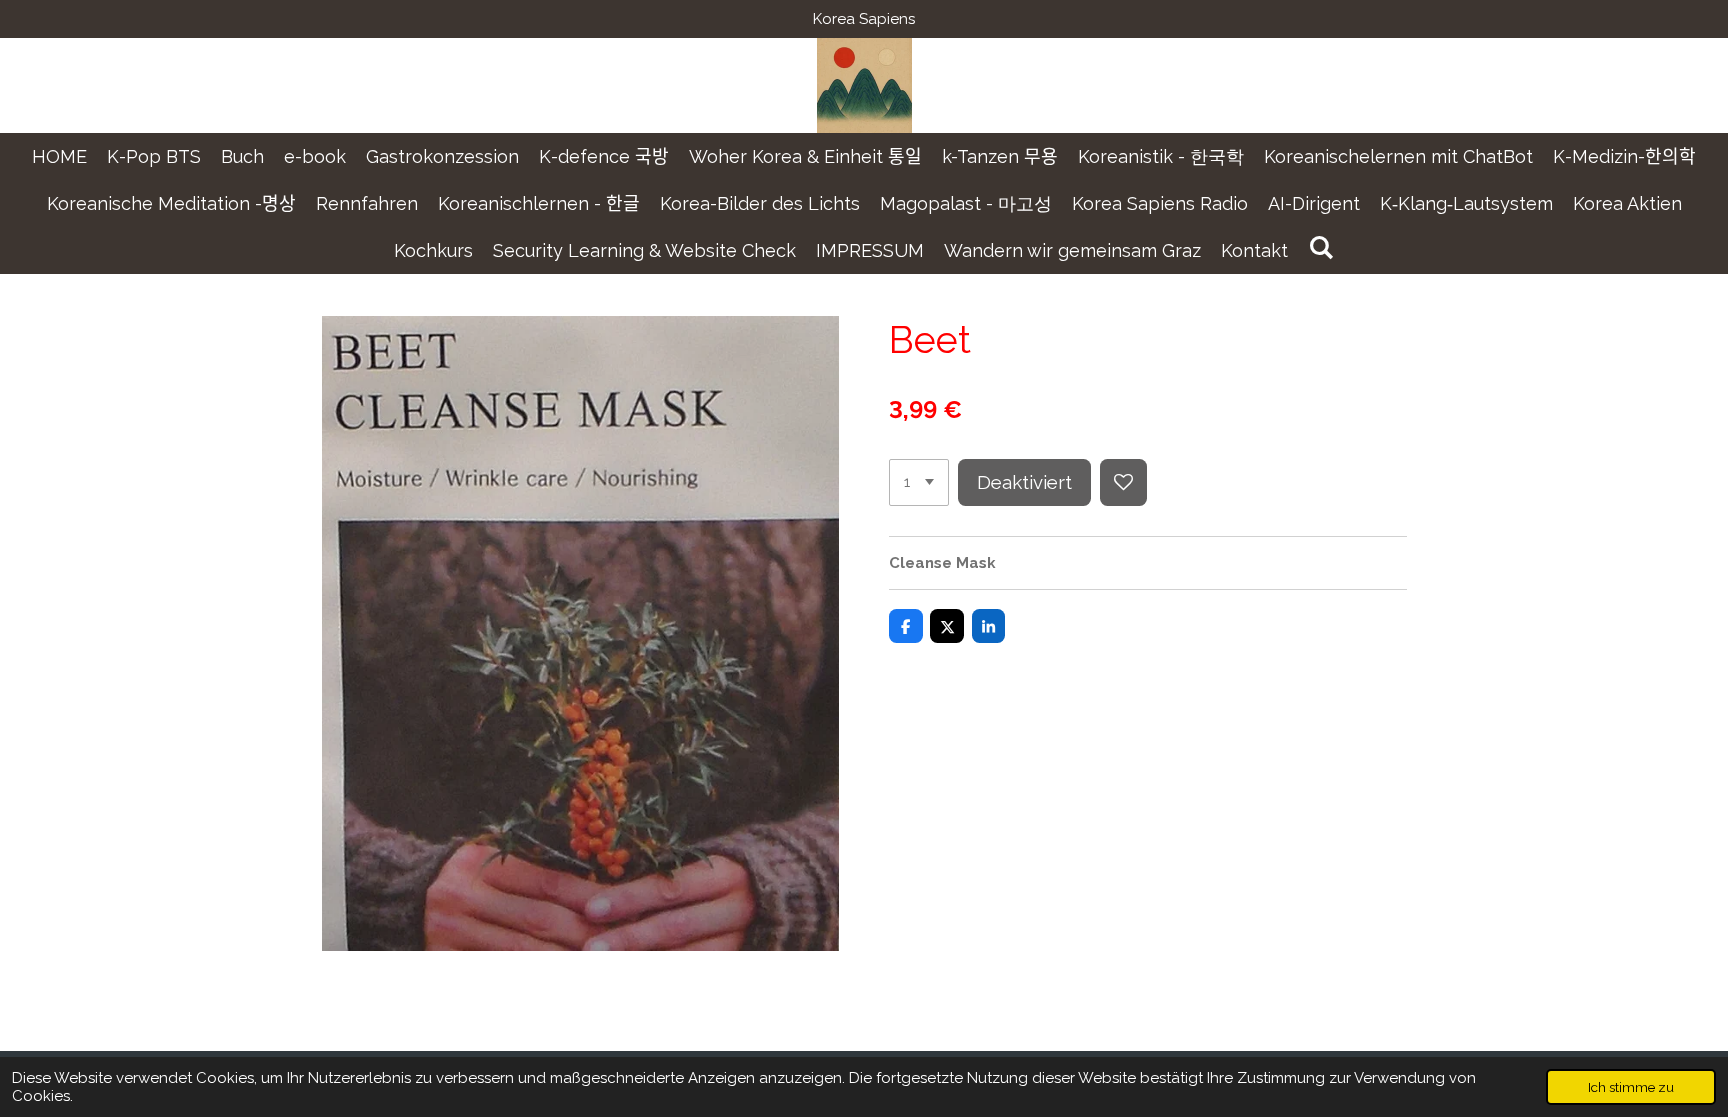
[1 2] (919, 482)
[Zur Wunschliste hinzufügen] (1123, 482)
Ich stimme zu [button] (1631, 1087)
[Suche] (1320, 247)
